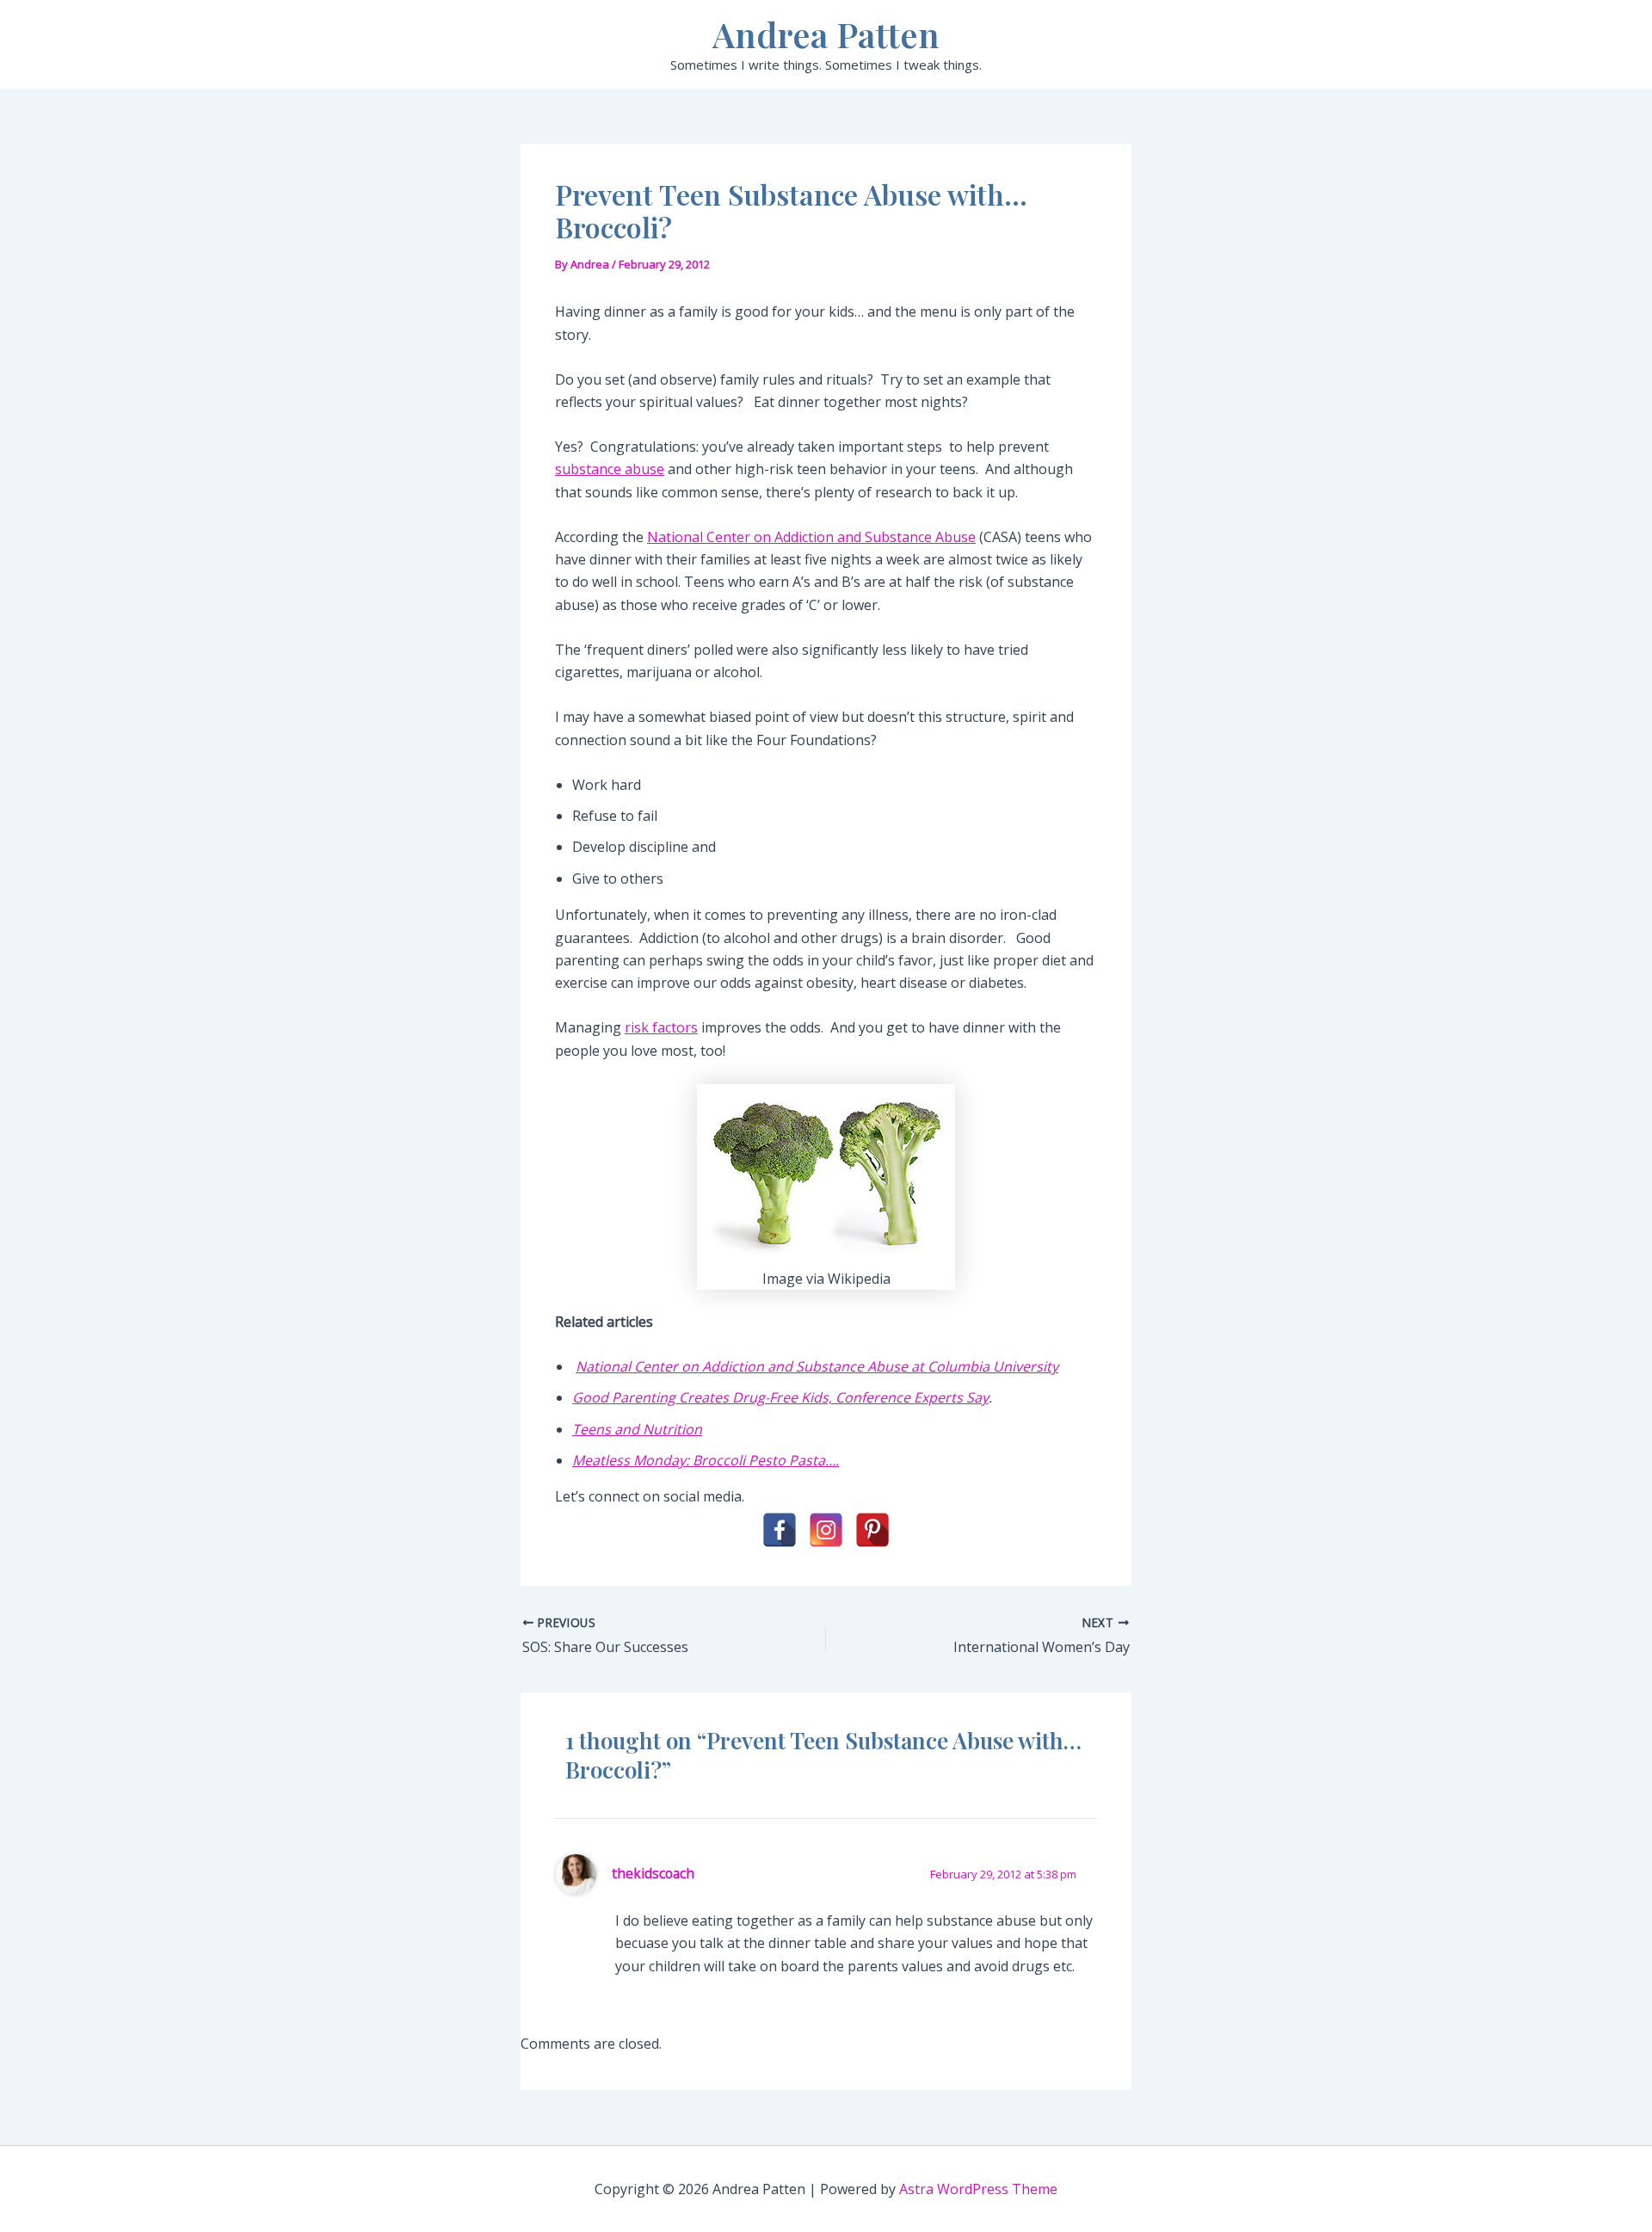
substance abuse (610, 469)
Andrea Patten (826, 34)
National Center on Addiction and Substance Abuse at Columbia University (817, 1366)
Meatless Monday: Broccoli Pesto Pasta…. (706, 1460)
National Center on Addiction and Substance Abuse (811, 537)
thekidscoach (653, 1873)
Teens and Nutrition (637, 1429)
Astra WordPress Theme (978, 2189)
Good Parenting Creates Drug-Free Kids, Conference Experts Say (780, 1397)
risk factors (661, 1027)
